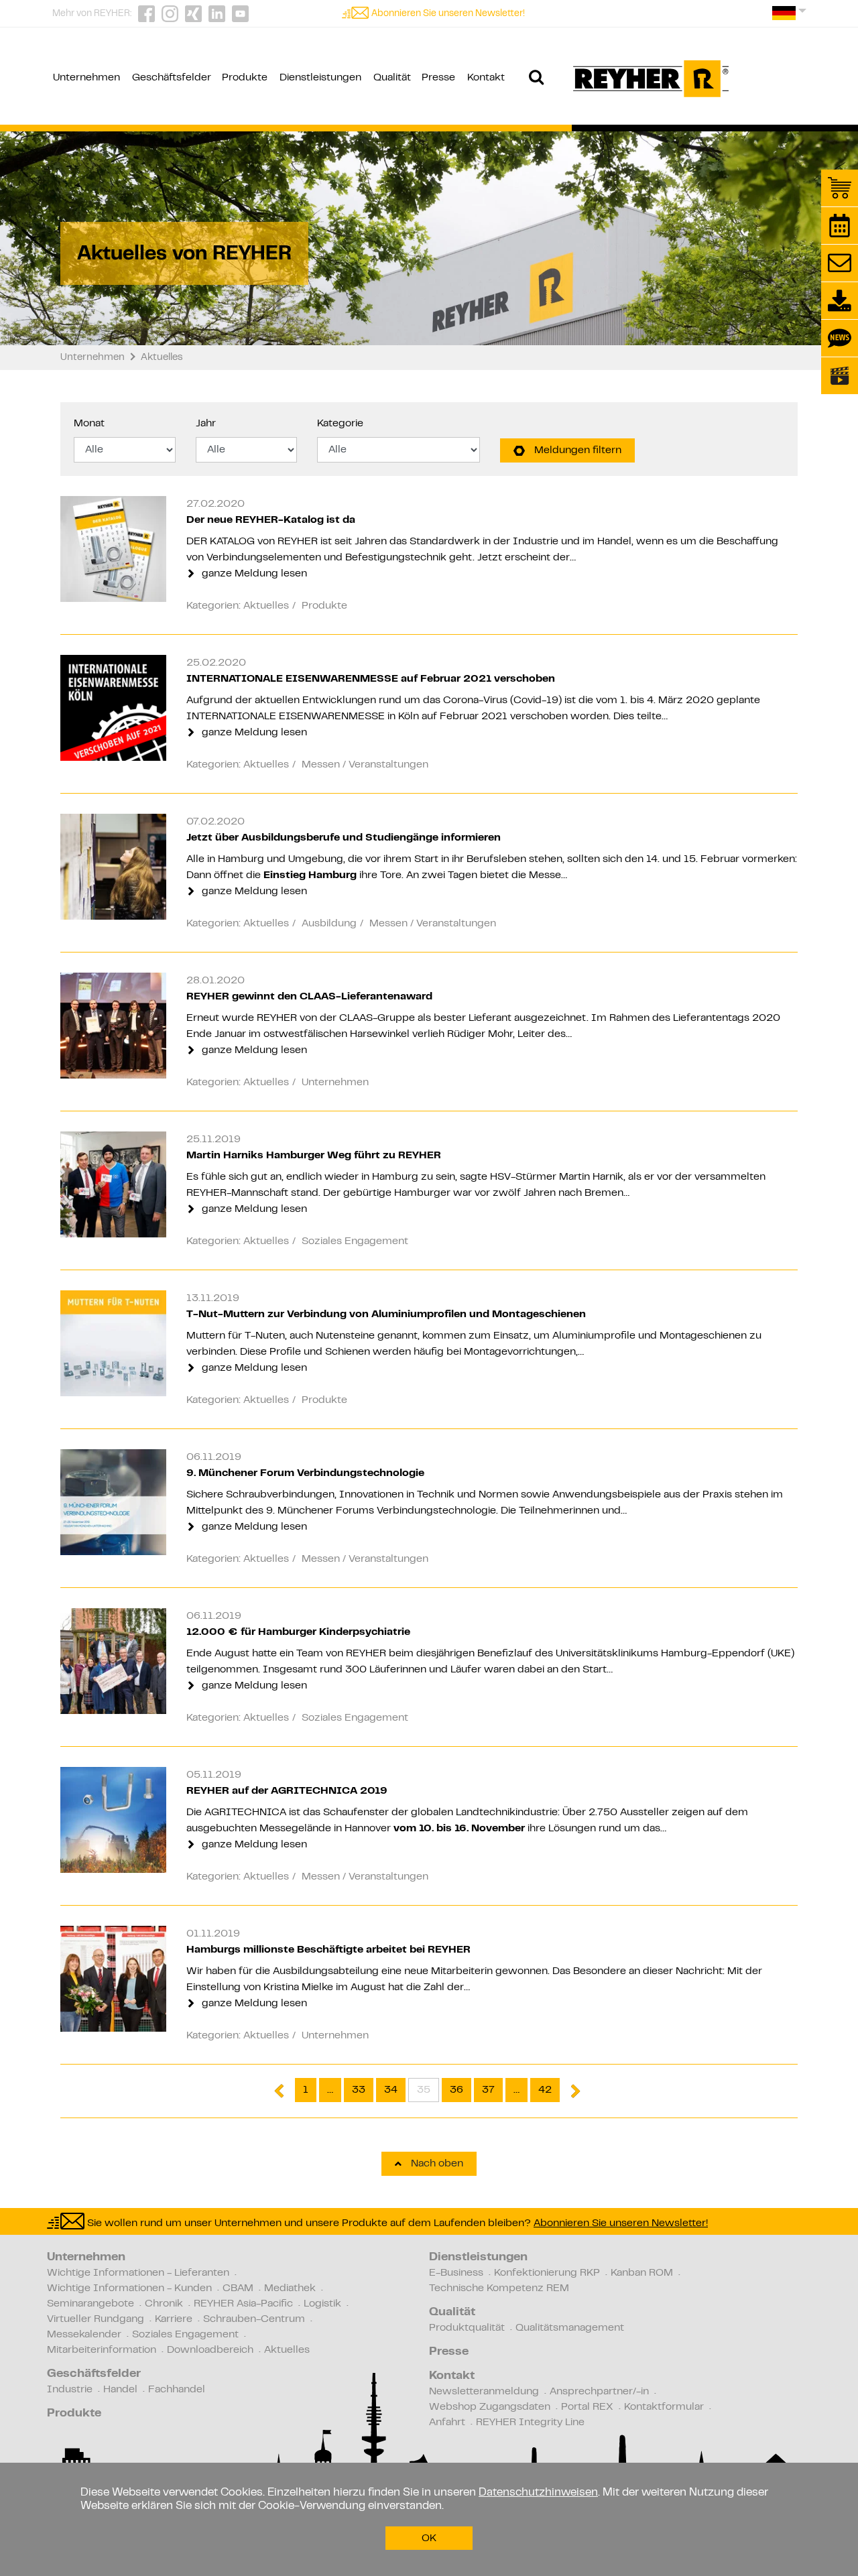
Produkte (74, 2414)
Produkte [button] (245, 78)
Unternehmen (86, 2258)
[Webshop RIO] (840, 188)
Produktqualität (467, 2328)
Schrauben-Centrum (254, 2319)
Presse (449, 2352)
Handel (120, 2390)
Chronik (164, 2304)
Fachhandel (177, 2390)
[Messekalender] (840, 226)
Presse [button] (438, 78)
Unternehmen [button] (86, 78)
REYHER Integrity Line (530, 2422)
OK (429, 2538)
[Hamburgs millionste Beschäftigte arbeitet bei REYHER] (113, 1979)
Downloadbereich (210, 2350)
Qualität (452, 2313)
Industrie (70, 2390)
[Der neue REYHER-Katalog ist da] (113, 549)
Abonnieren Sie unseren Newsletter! (448, 14)
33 (359, 2090)
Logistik (322, 2304)
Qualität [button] (392, 78)
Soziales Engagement (185, 2335)
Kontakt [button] (486, 78)
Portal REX (587, 2407)
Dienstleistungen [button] (320, 78)
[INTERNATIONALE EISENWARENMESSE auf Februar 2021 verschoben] (113, 708)
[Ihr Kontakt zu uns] (840, 263)
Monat (89, 424)
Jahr (206, 424)
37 (488, 2090)
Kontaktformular (664, 2407)
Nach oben (436, 2164)
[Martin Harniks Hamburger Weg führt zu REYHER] (113, 1184)
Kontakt (452, 2376)
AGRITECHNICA (247, 1813)
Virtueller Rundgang (96, 2319)
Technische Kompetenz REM (499, 2288)
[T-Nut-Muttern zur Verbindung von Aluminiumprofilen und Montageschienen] (113, 1343)
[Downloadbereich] (840, 301)
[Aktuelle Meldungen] (840, 338)
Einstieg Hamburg (310, 875)
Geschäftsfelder (94, 2374)
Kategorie (340, 424)
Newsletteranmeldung (484, 2392)
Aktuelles (287, 2350)
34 (391, 2090)
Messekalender (84, 2335)
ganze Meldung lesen (253, 574)
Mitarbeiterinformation (102, 2350)
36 (456, 2090)
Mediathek (290, 2288)
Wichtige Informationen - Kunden (129, 2288)
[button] (789, 18)
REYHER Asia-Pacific (243, 2304)
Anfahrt (447, 2422)
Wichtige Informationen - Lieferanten (138, 2273)
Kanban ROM (642, 2273)
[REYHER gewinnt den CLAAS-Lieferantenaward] (113, 1026)
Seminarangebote (90, 2304)
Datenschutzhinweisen (538, 2493)
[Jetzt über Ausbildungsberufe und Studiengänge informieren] (113, 867)
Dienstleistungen (478, 2258)
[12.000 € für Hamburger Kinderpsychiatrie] (113, 1661)
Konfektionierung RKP (547, 2273)
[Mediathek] (840, 376)
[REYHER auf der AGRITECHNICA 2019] (113, 1820)
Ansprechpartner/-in (599, 2392)
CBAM (238, 2288)
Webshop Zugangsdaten (490, 2407)
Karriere (174, 2319)
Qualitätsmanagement (570, 2328)
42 (545, 2090)
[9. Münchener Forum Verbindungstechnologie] (113, 1502)
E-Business (456, 2273)
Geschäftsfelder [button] (172, 78)
